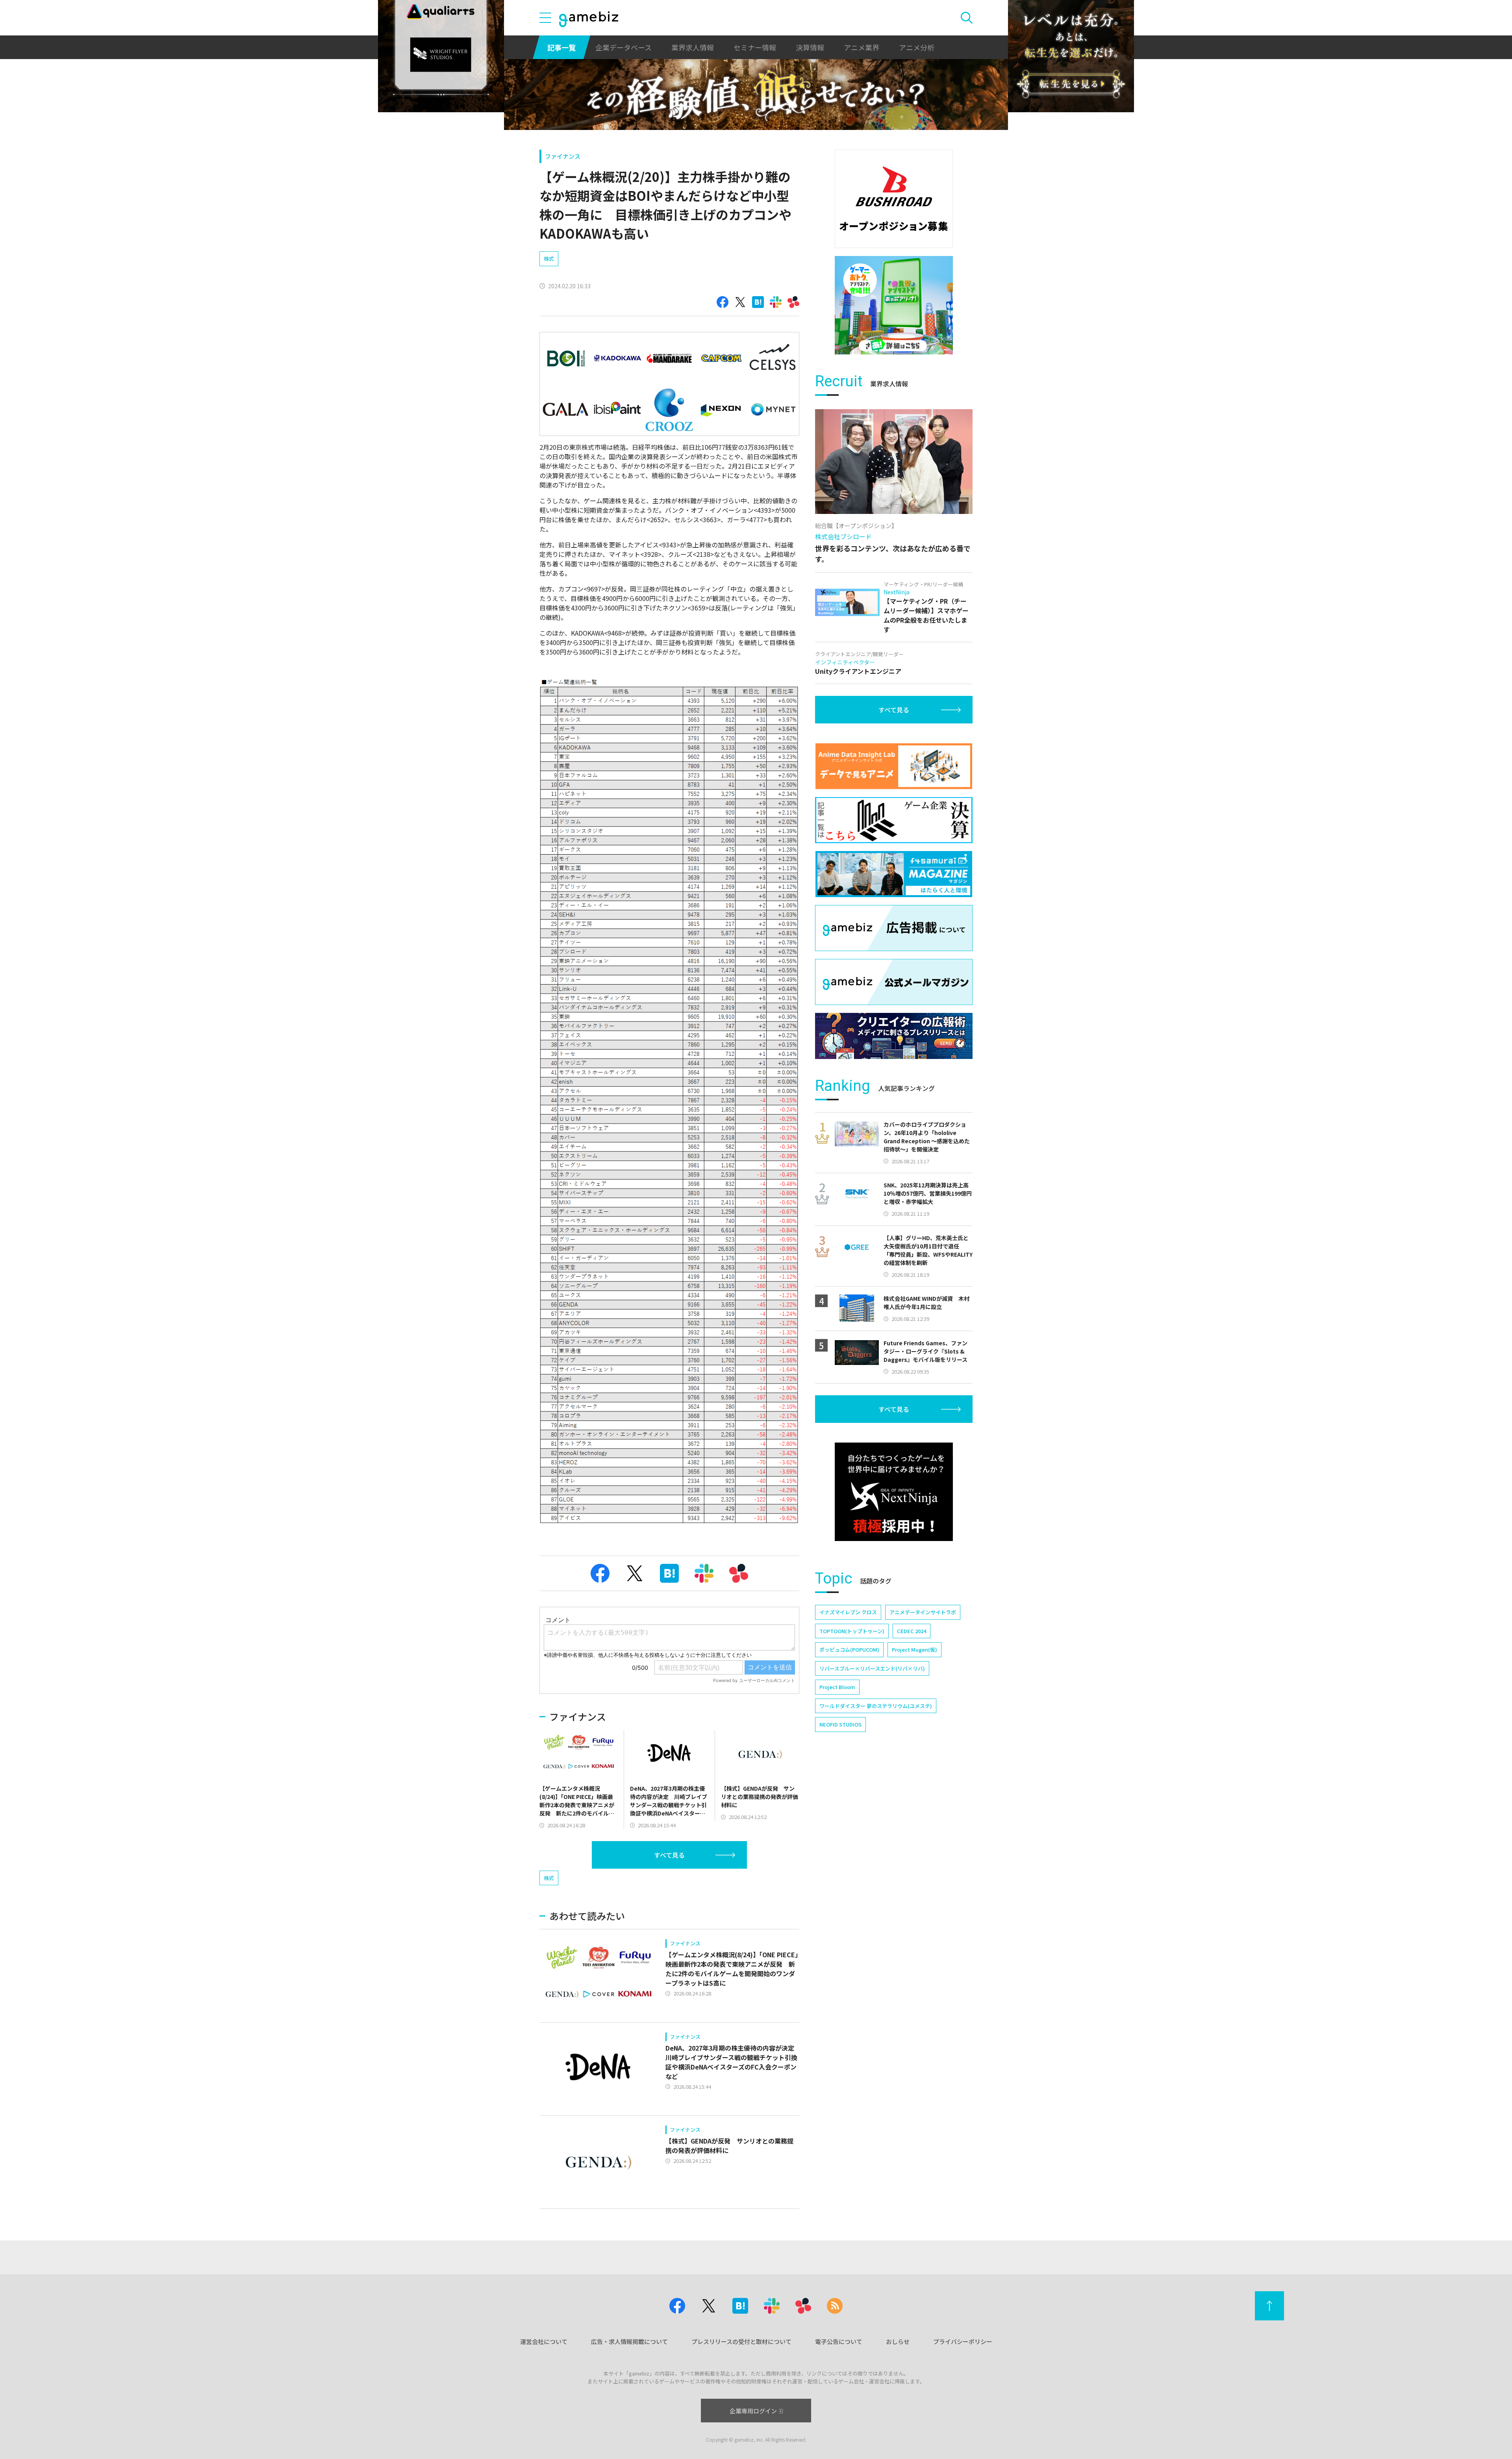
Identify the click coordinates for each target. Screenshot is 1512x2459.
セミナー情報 (755, 47)
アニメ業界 (862, 47)
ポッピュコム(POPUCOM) (849, 1650)
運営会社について (544, 2341)
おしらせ (898, 2341)
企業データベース (624, 47)
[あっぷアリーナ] (894, 305)
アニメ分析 (917, 47)
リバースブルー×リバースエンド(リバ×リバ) (872, 1668)
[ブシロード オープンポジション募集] (894, 199)
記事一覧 (561, 47)
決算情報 (810, 47)
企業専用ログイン (753, 2411)
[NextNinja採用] (894, 1492)
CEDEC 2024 (912, 1631)
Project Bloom (837, 1687)
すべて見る (669, 1855)
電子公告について (839, 2341)
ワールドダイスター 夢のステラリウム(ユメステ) (876, 1706)
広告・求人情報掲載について (629, 2341)
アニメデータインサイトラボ (923, 1612)
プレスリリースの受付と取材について (741, 2341)
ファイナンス (563, 156)
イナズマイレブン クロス (848, 1612)
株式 (549, 259)
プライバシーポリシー (963, 2341)
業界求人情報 (693, 47)
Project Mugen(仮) (914, 1650)
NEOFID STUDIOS (840, 1724)
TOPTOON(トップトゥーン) (852, 1631)
